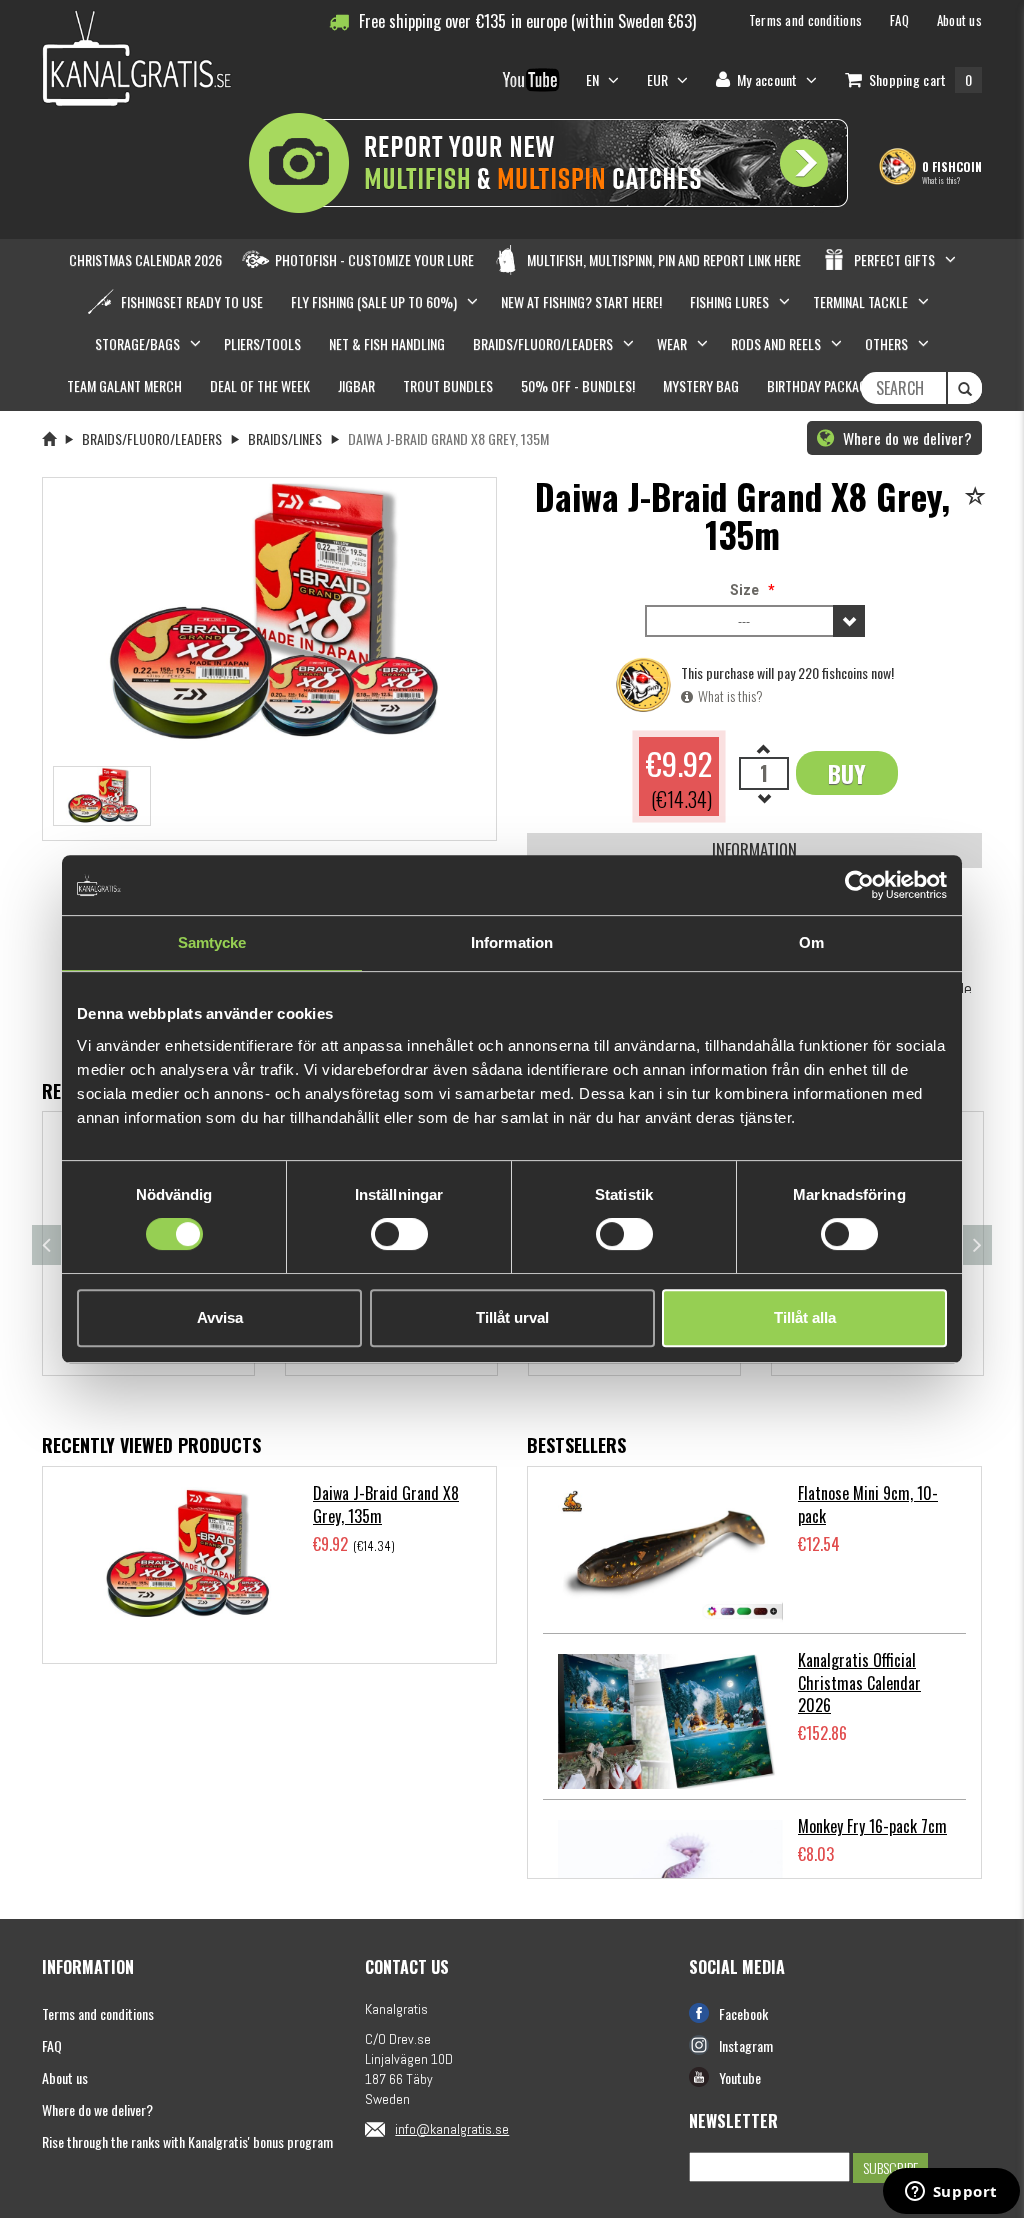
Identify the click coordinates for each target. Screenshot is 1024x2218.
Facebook (743, 2013)
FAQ (52, 2045)
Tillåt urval (512, 1317)
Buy (847, 773)
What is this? (941, 180)
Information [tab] (512, 942)
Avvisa (220, 1317)
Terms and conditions (98, 2013)
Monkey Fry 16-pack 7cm (872, 1826)
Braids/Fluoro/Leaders (152, 438)
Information (754, 849)
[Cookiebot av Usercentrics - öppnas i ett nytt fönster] (859, 885)
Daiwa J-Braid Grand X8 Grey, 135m (386, 1504)
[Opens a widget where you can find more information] (951, 2193)
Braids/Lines (285, 438)
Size (744, 590)
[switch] (399, 1234)
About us (65, 2077)
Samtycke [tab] (212, 942)
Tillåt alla (805, 1317)
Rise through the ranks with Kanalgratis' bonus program (187, 2141)
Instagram (746, 2045)
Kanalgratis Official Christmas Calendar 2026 (859, 1683)
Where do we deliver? (905, 438)
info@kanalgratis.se (452, 2129)
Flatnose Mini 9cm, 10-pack (868, 1504)
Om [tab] (811, 942)
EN (594, 79)
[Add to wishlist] (978, 497)
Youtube (740, 2077)
